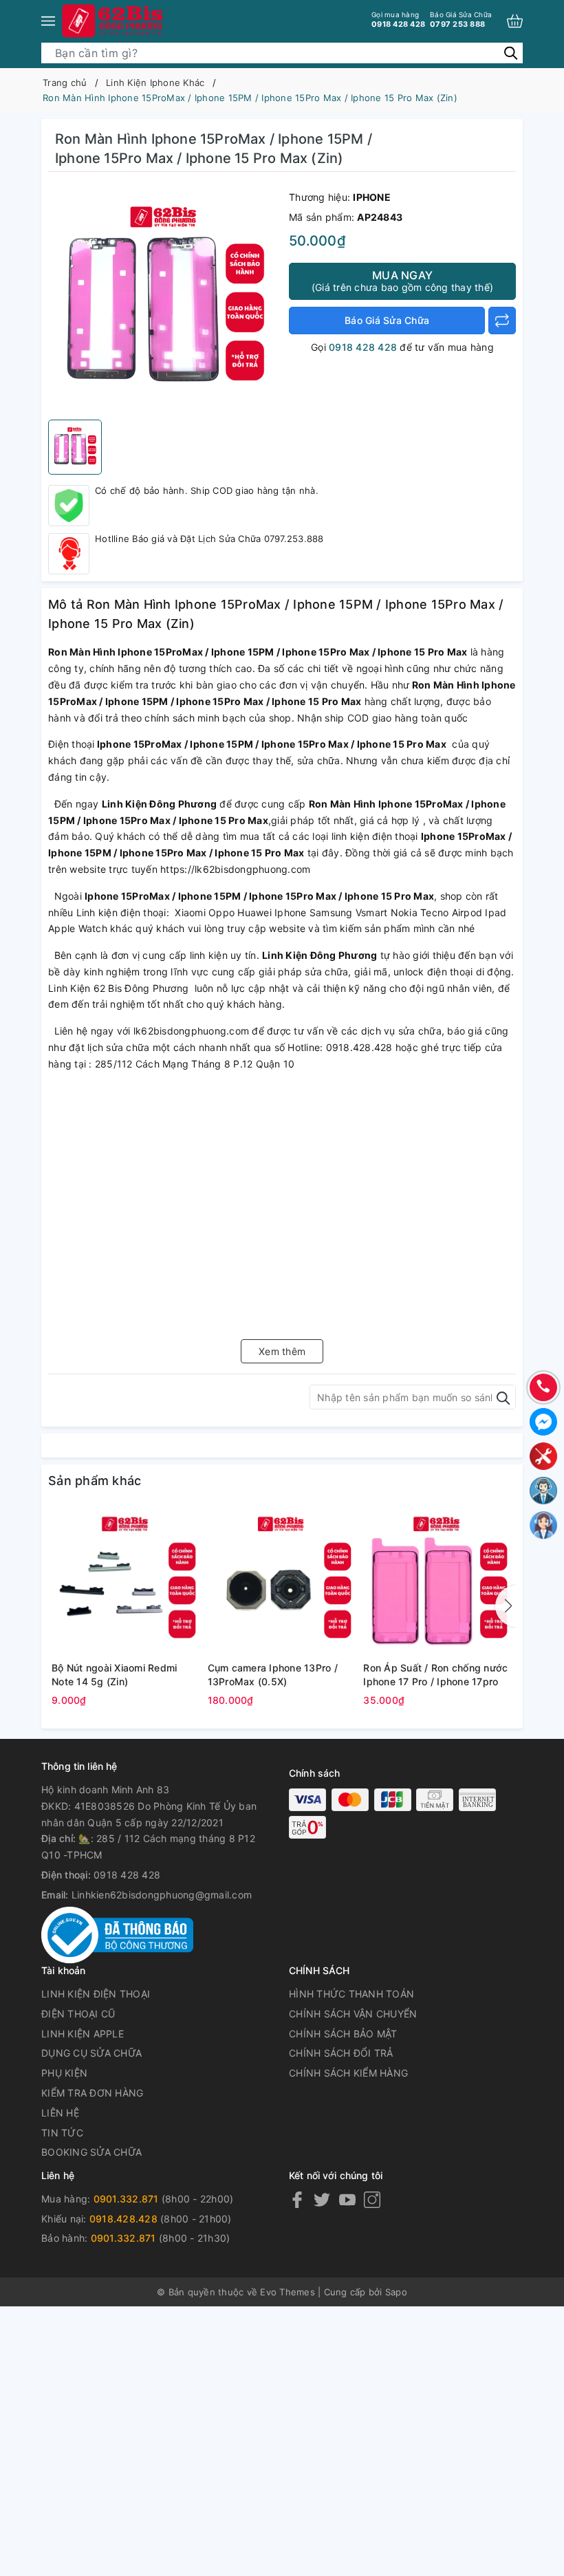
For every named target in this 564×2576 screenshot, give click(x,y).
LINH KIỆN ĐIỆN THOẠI (96, 1994)
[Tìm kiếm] (511, 53)
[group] (165, 299)
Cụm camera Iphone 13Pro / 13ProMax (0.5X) (273, 1675)
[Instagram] (372, 2199)
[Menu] (48, 21)
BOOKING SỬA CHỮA (91, 2152)
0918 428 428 (398, 20)
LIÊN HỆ (60, 2113)
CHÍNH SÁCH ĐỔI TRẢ (341, 2053)
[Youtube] (347, 2199)
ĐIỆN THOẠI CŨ (78, 2014)
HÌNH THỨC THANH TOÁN (351, 1994)
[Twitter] (322, 2199)
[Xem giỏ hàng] (515, 21)
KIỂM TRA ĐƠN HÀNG (92, 2093)
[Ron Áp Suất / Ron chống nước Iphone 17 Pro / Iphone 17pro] (438, 1581)
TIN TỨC (62, 2133)
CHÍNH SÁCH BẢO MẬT (343, 2034)
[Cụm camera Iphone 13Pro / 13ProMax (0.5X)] (282, 1581)
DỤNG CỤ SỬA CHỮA (91, 2053)
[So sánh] (502, 321)
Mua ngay (402, 281)
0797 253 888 (461, 20)
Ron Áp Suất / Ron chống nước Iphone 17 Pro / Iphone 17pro (435, 1675)
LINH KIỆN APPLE (83, 2034)
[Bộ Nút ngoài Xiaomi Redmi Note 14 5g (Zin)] (126, 1581)
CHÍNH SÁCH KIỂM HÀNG (348, 2073)
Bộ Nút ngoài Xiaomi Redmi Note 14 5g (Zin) (114, 1675)
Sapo (396, 2292)
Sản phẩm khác (95, 1481)
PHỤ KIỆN (64, 2073)
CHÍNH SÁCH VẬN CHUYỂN (353, 2014)
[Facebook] (297, 2199)
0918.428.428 (123, 2219)
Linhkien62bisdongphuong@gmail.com (162, 1895)
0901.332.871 (126, 2199)
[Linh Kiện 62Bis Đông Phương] (113, 21)
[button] (506, 1606)
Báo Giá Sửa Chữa (387, 320)
